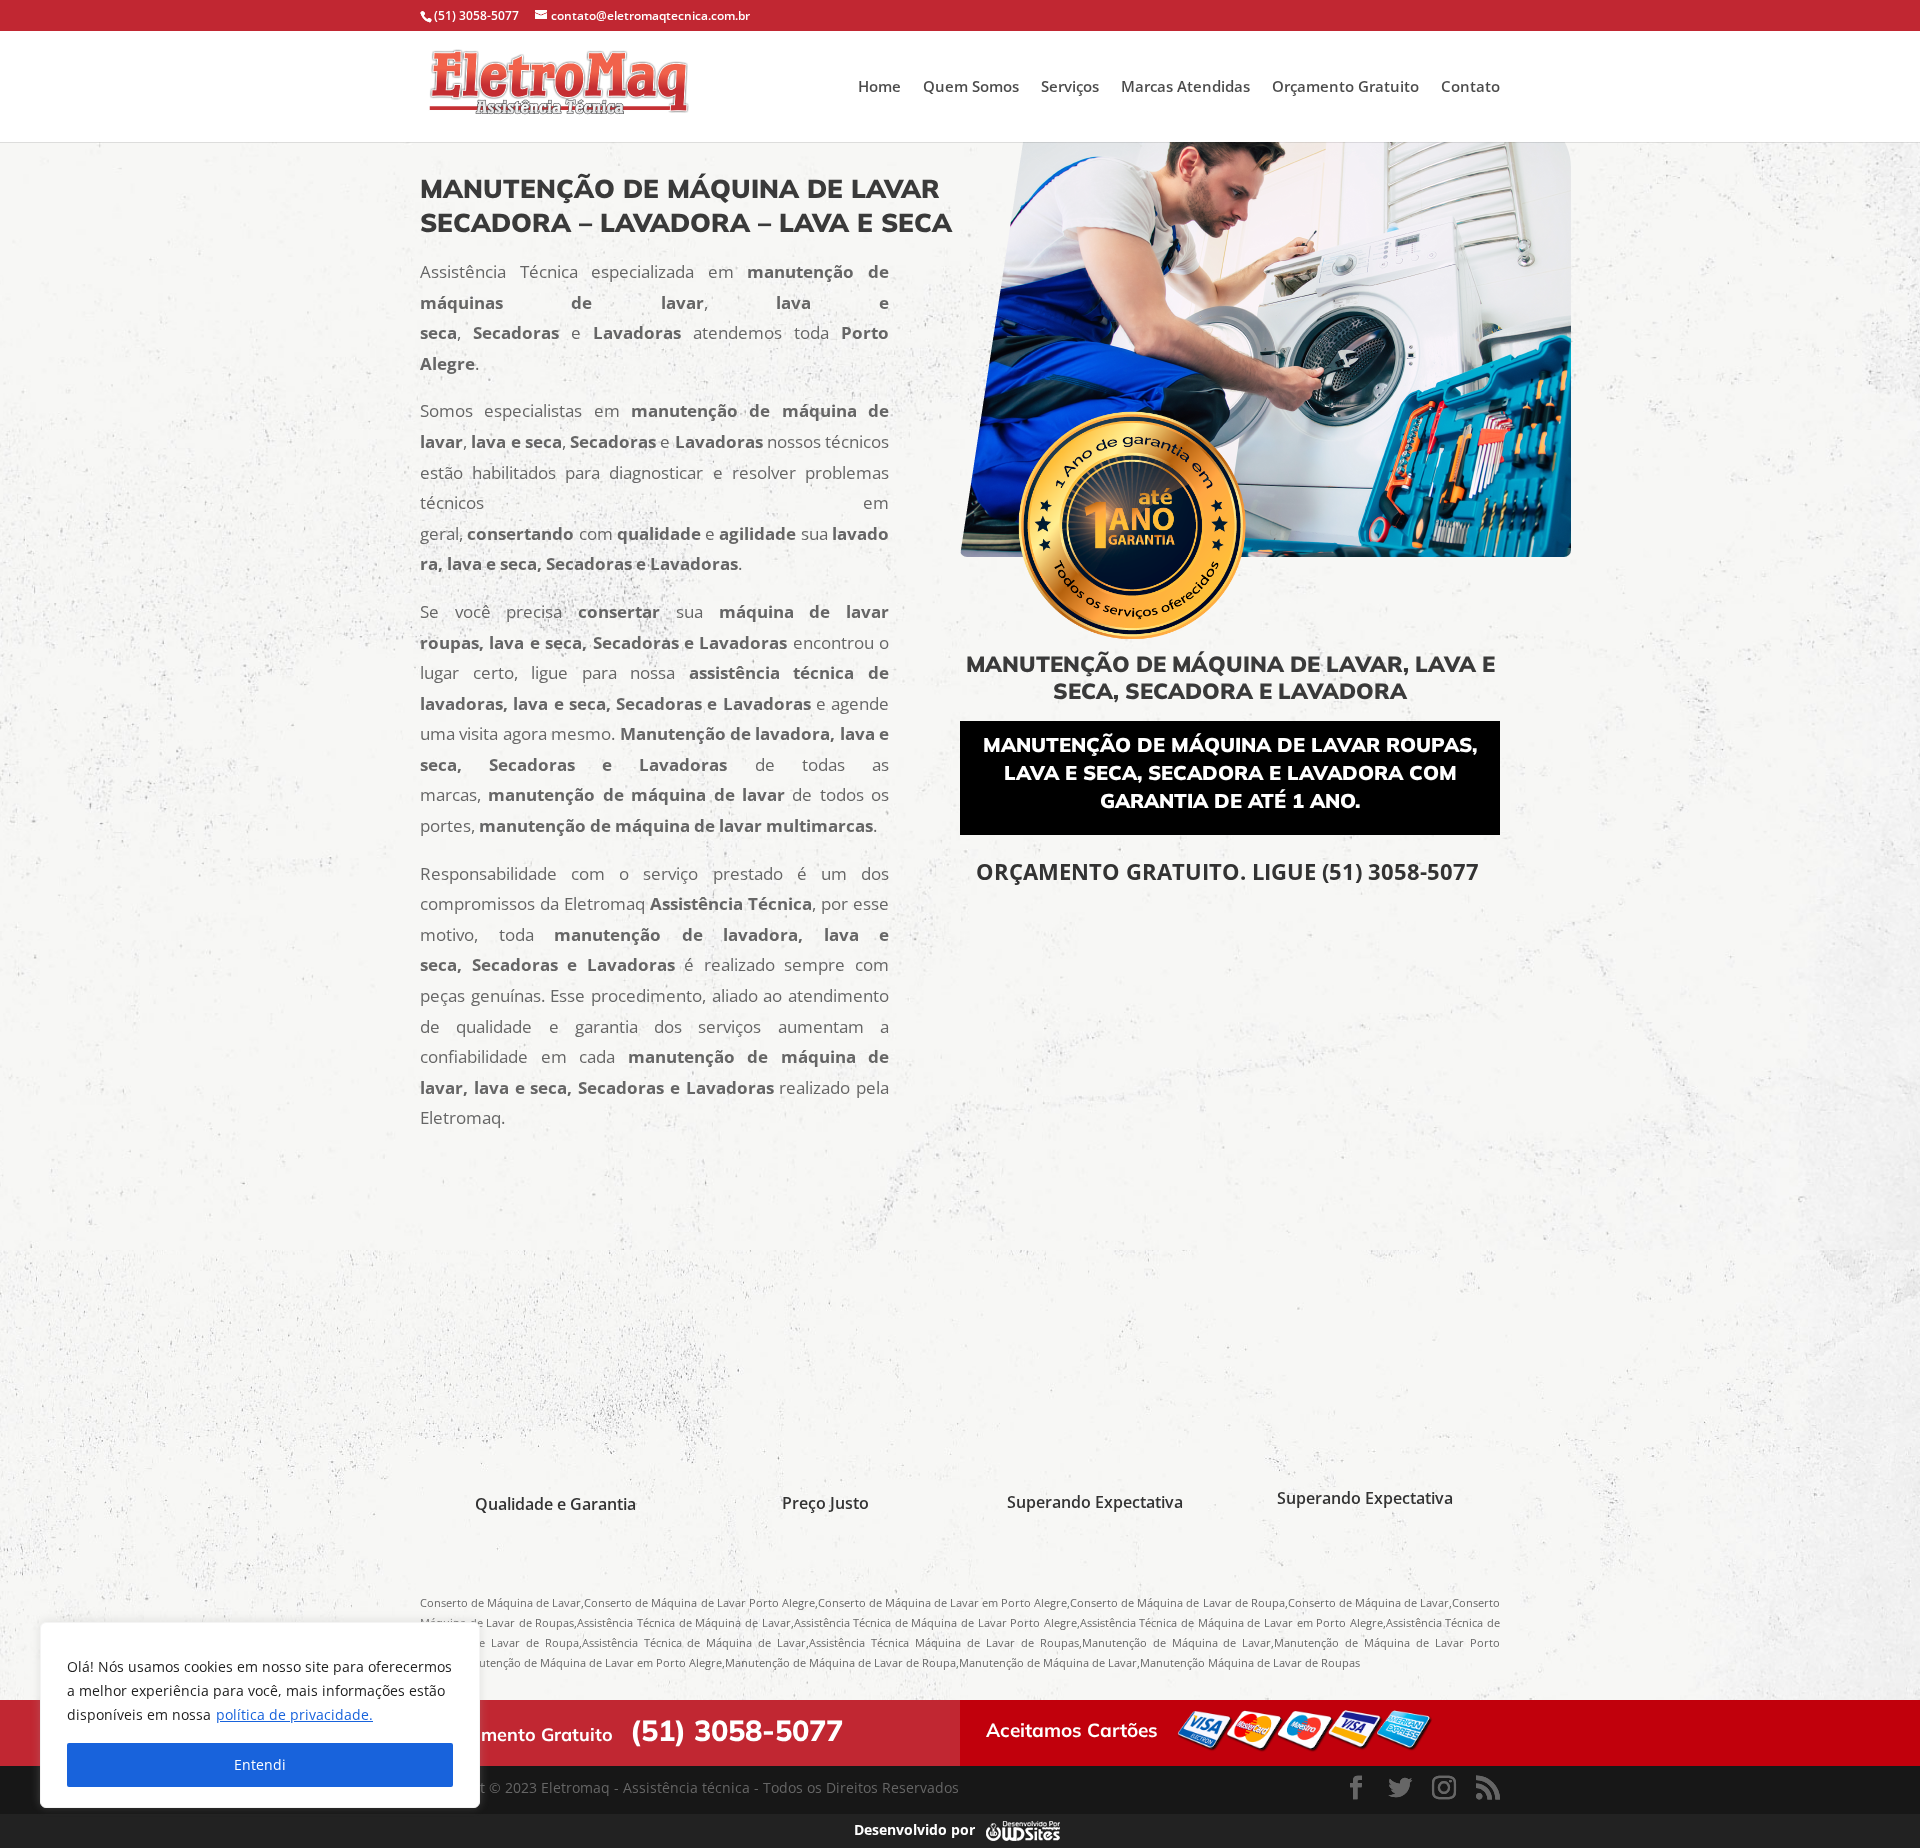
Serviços (1070, 87)
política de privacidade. (294, 1714)
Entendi (260, 1764)
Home (879, 87)
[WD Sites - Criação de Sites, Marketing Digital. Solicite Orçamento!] (1022, 1829)
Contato (1470, 87)
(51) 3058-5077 (1403, 871)
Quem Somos (971, 87)
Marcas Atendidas (1185, 87)
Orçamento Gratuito (1345, 87)
